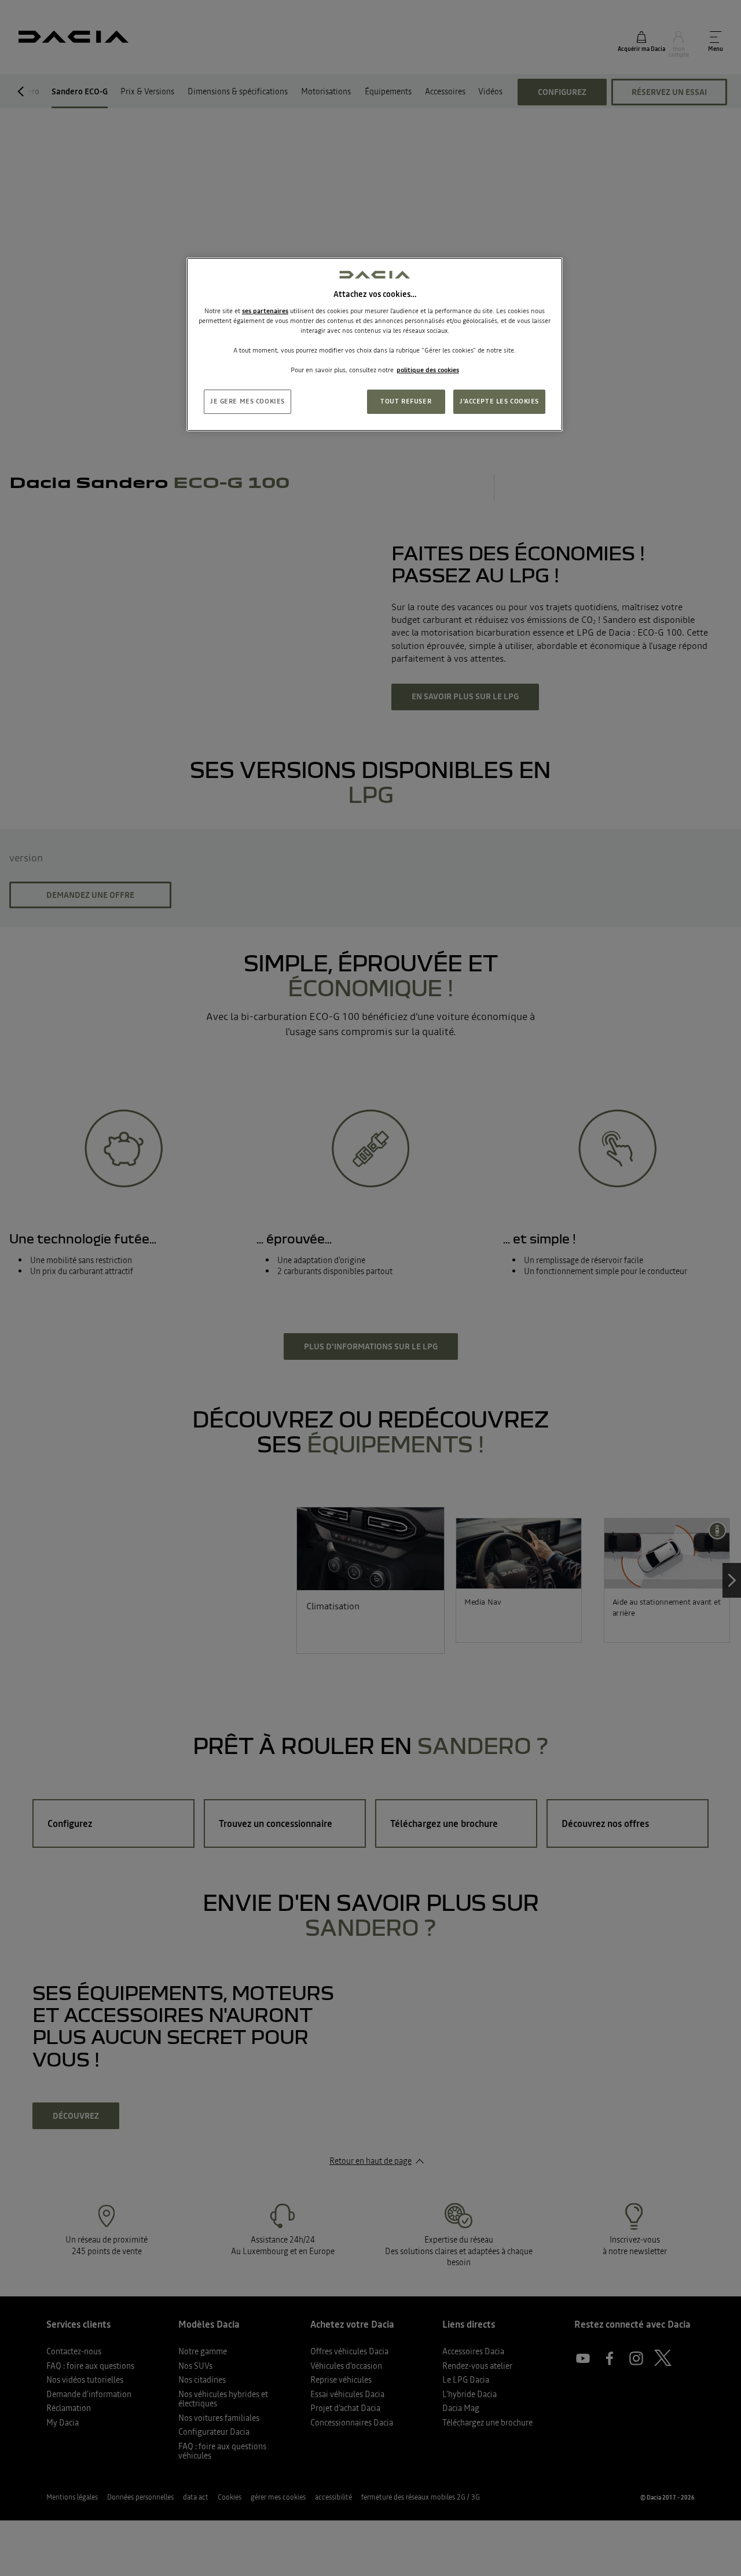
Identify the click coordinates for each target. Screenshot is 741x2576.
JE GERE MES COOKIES (247, 401)
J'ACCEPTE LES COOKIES (499, 401)
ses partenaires (265, 311)
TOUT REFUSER (406, 401)
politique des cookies (428, 370)
